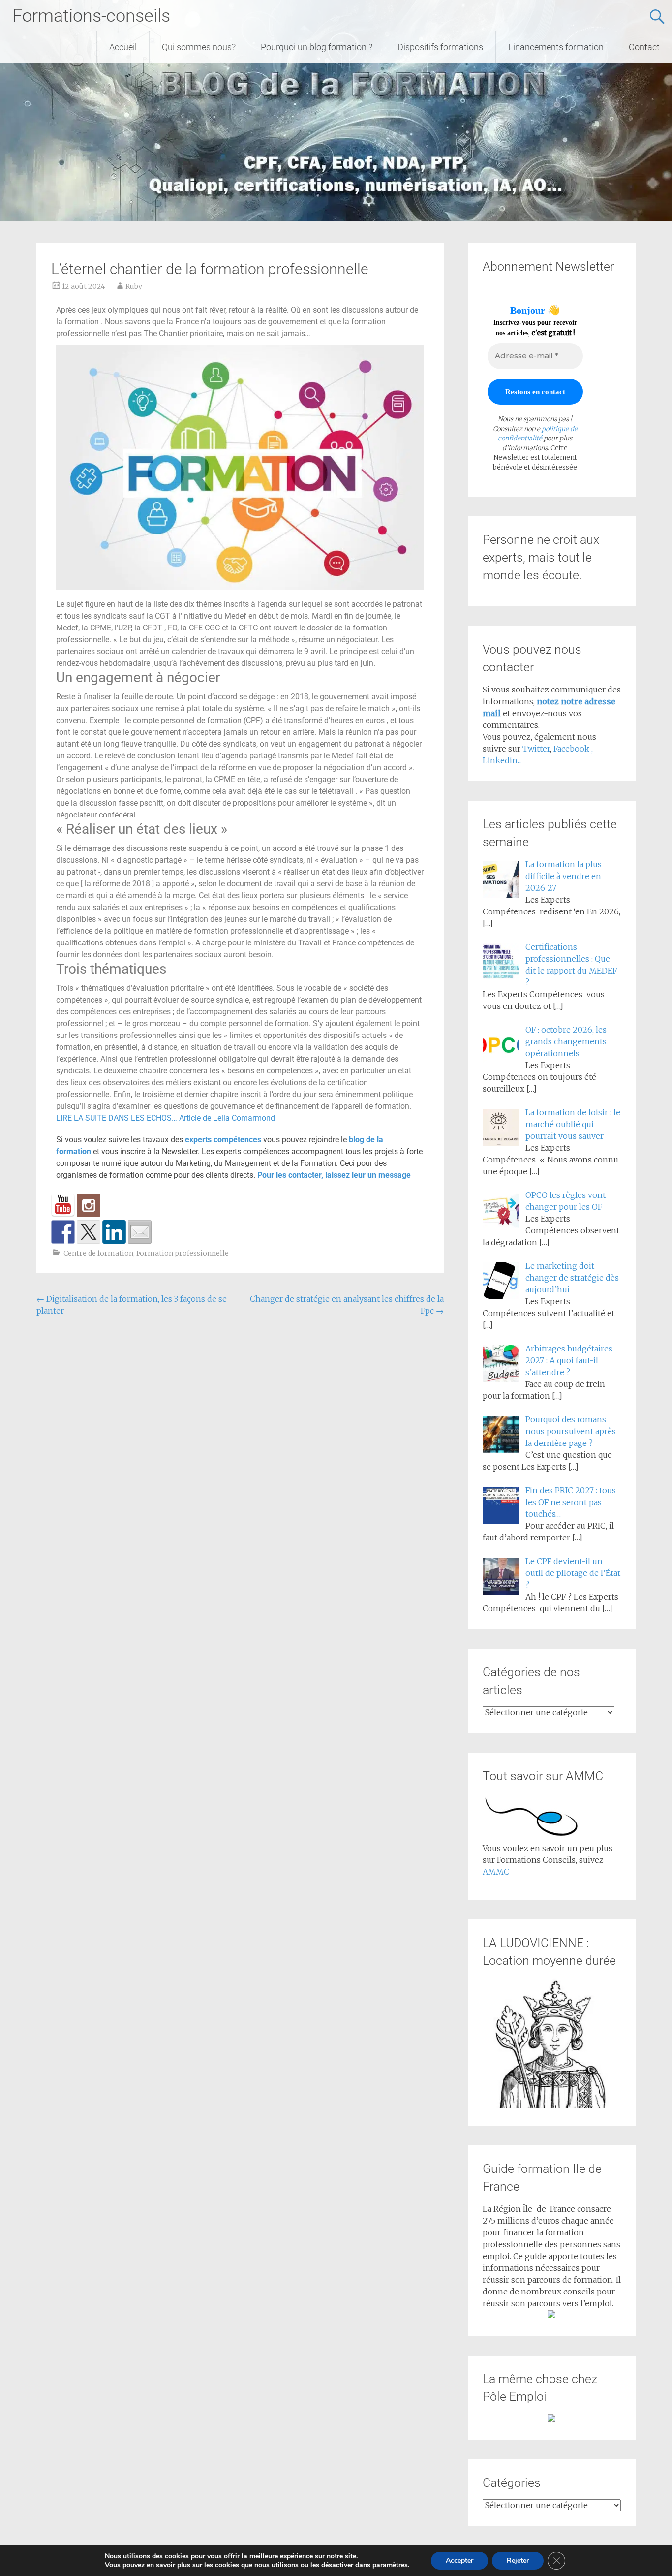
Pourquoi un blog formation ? (317, 47)
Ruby (134, 286)
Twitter (536, 749)
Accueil (123, 47)
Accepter (459, 2560)
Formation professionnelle (183, 1253)
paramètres (390, 2565)
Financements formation (556, 47)
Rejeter (518, 2560)
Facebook (572, 749)
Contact (644, 47)
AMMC (496, 1872)
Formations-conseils (91, 16)
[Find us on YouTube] (63, 1205)
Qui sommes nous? (199, 47)
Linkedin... (502, 760)
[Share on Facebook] (63, 1232)
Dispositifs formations (440, 47)
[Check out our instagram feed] (89, 1205)
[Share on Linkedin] (114, 1232)
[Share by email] (140, 1232)
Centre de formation (98, 1253)
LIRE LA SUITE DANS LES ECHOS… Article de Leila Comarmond (166, 1118)
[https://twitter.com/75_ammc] (89, 1232)
